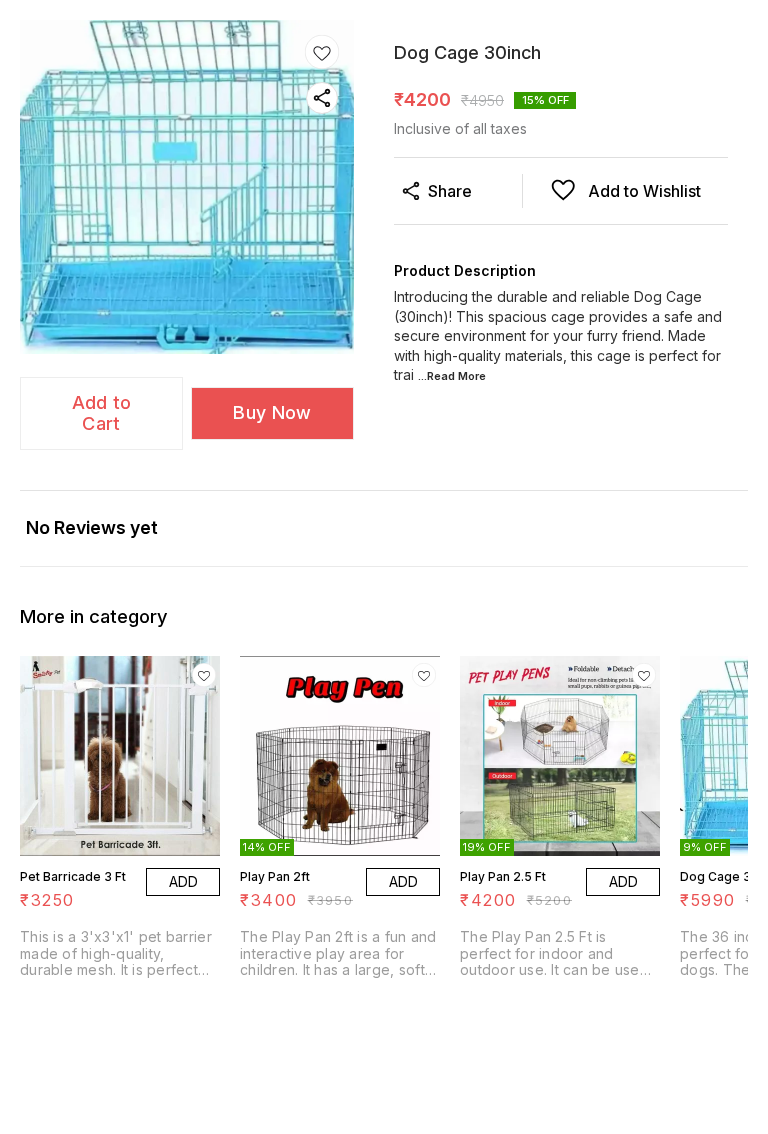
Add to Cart (102, 413)
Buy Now (272, 412)
